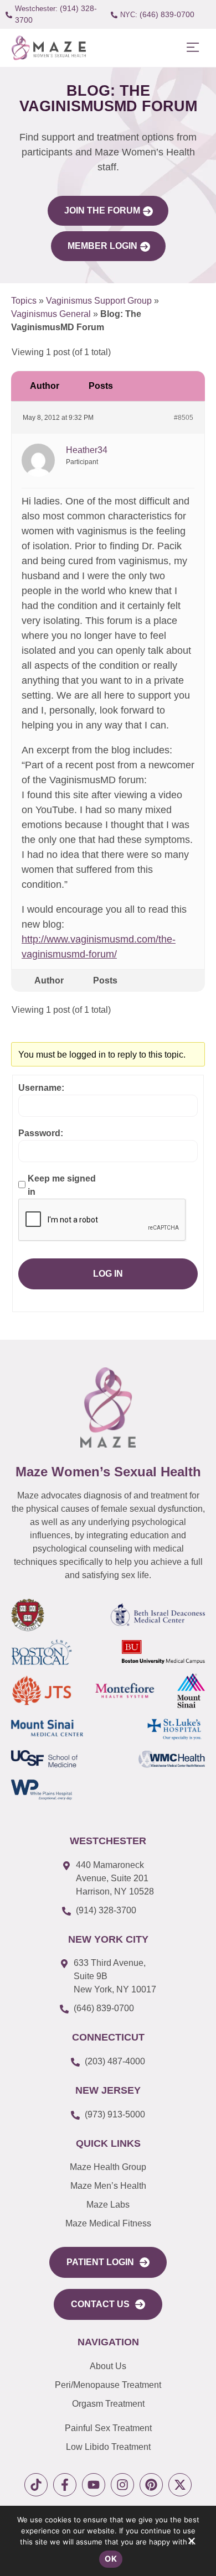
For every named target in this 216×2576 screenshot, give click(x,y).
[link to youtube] (94, 2485)
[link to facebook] (65, 2485)
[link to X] (180, 2485)
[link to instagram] (122, 2485)
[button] (192, 48)
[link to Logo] (48, 48)
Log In (108, 1274)
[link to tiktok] (36, 2485)
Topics (24, 301)
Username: (41, 1088)
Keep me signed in (62, 1185)
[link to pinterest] (151, 2485)
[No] (191, 2543)
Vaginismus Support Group (99, 301)
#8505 (184, 418)
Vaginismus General (51, 314)
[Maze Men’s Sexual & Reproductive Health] (108, 1407)
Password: (41, 1133)
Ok (111, 2559)
